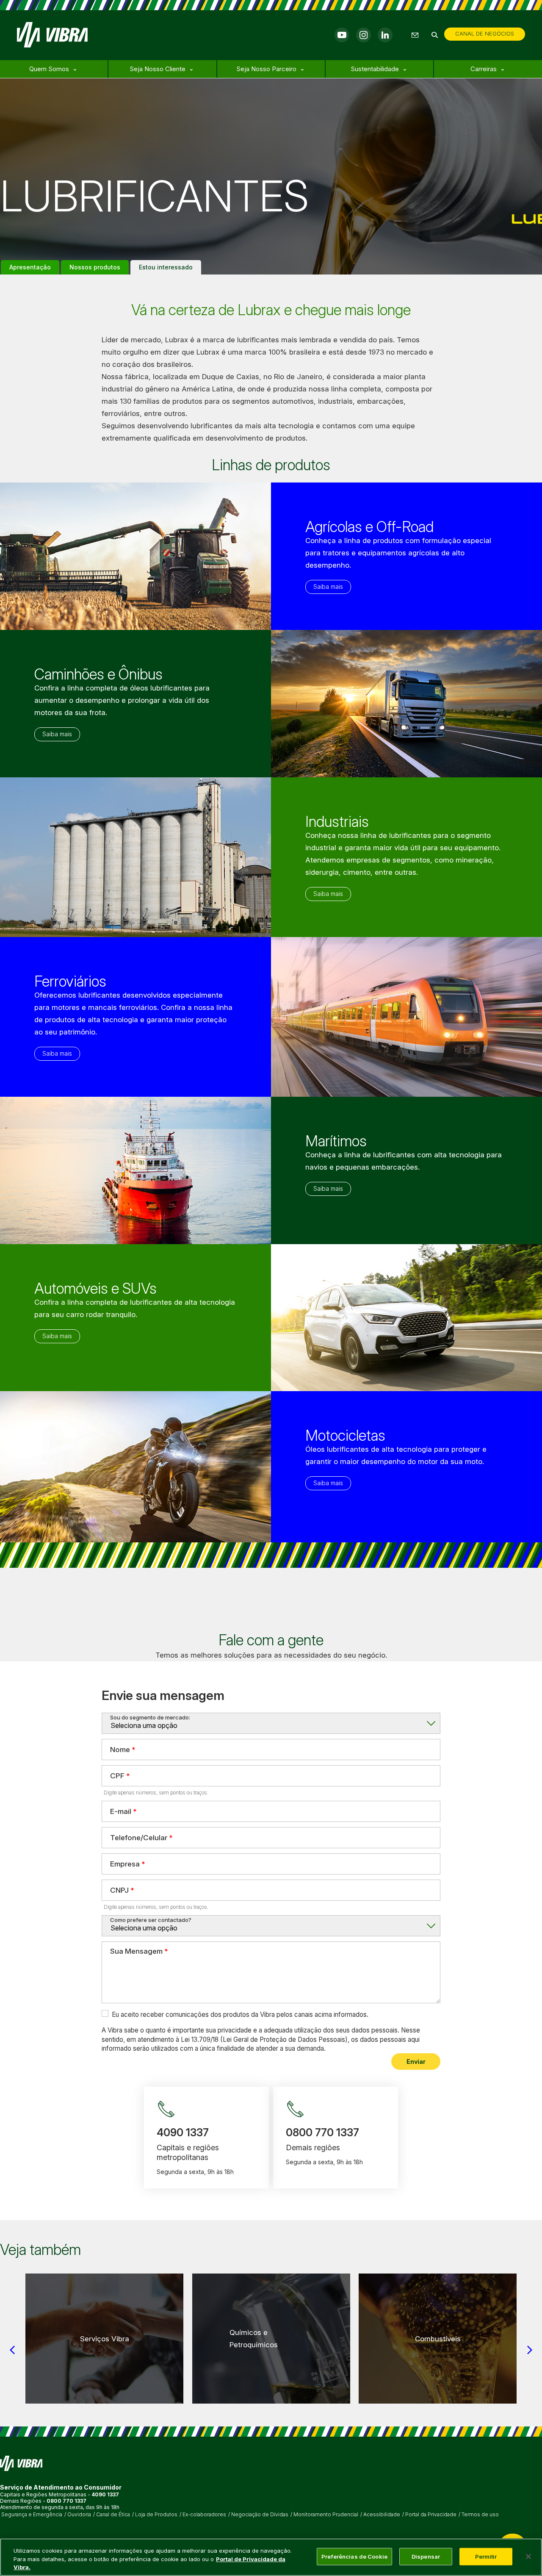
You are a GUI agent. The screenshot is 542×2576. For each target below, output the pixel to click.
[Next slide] (530, 2350)
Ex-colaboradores (204, 2515)
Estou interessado (166, 267)
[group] (104, 2339)
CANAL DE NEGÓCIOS (485, 33)
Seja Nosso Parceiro (266, 69)
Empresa (125, 1864)
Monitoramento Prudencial (326, 2515)
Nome (120, 1750)
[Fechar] (528, 2557)
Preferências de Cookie (354, 2556)
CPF (117, 1776)
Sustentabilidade (375, 69)
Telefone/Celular (139, 1838)
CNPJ (119, 1890)
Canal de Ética (113, 2515)
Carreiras (484, 69)
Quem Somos (49, 69)
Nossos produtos (95, 267)
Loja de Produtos (156, 2515)
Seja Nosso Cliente (158, 69)
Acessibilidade (382, 2515)
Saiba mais (328, 586)
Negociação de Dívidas (260, 2515)
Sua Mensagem (136, 1951)
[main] (271, 2557)
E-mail (121, 1811)
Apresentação (30, 267)
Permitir (486, 2556)
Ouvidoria (79, 2515)
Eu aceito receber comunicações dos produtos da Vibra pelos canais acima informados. (240, 2014)
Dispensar (426, 2556)
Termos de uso (480, 2515)
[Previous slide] (12, 2350)
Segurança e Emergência (32, 2515)
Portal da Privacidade (431, 2515)
